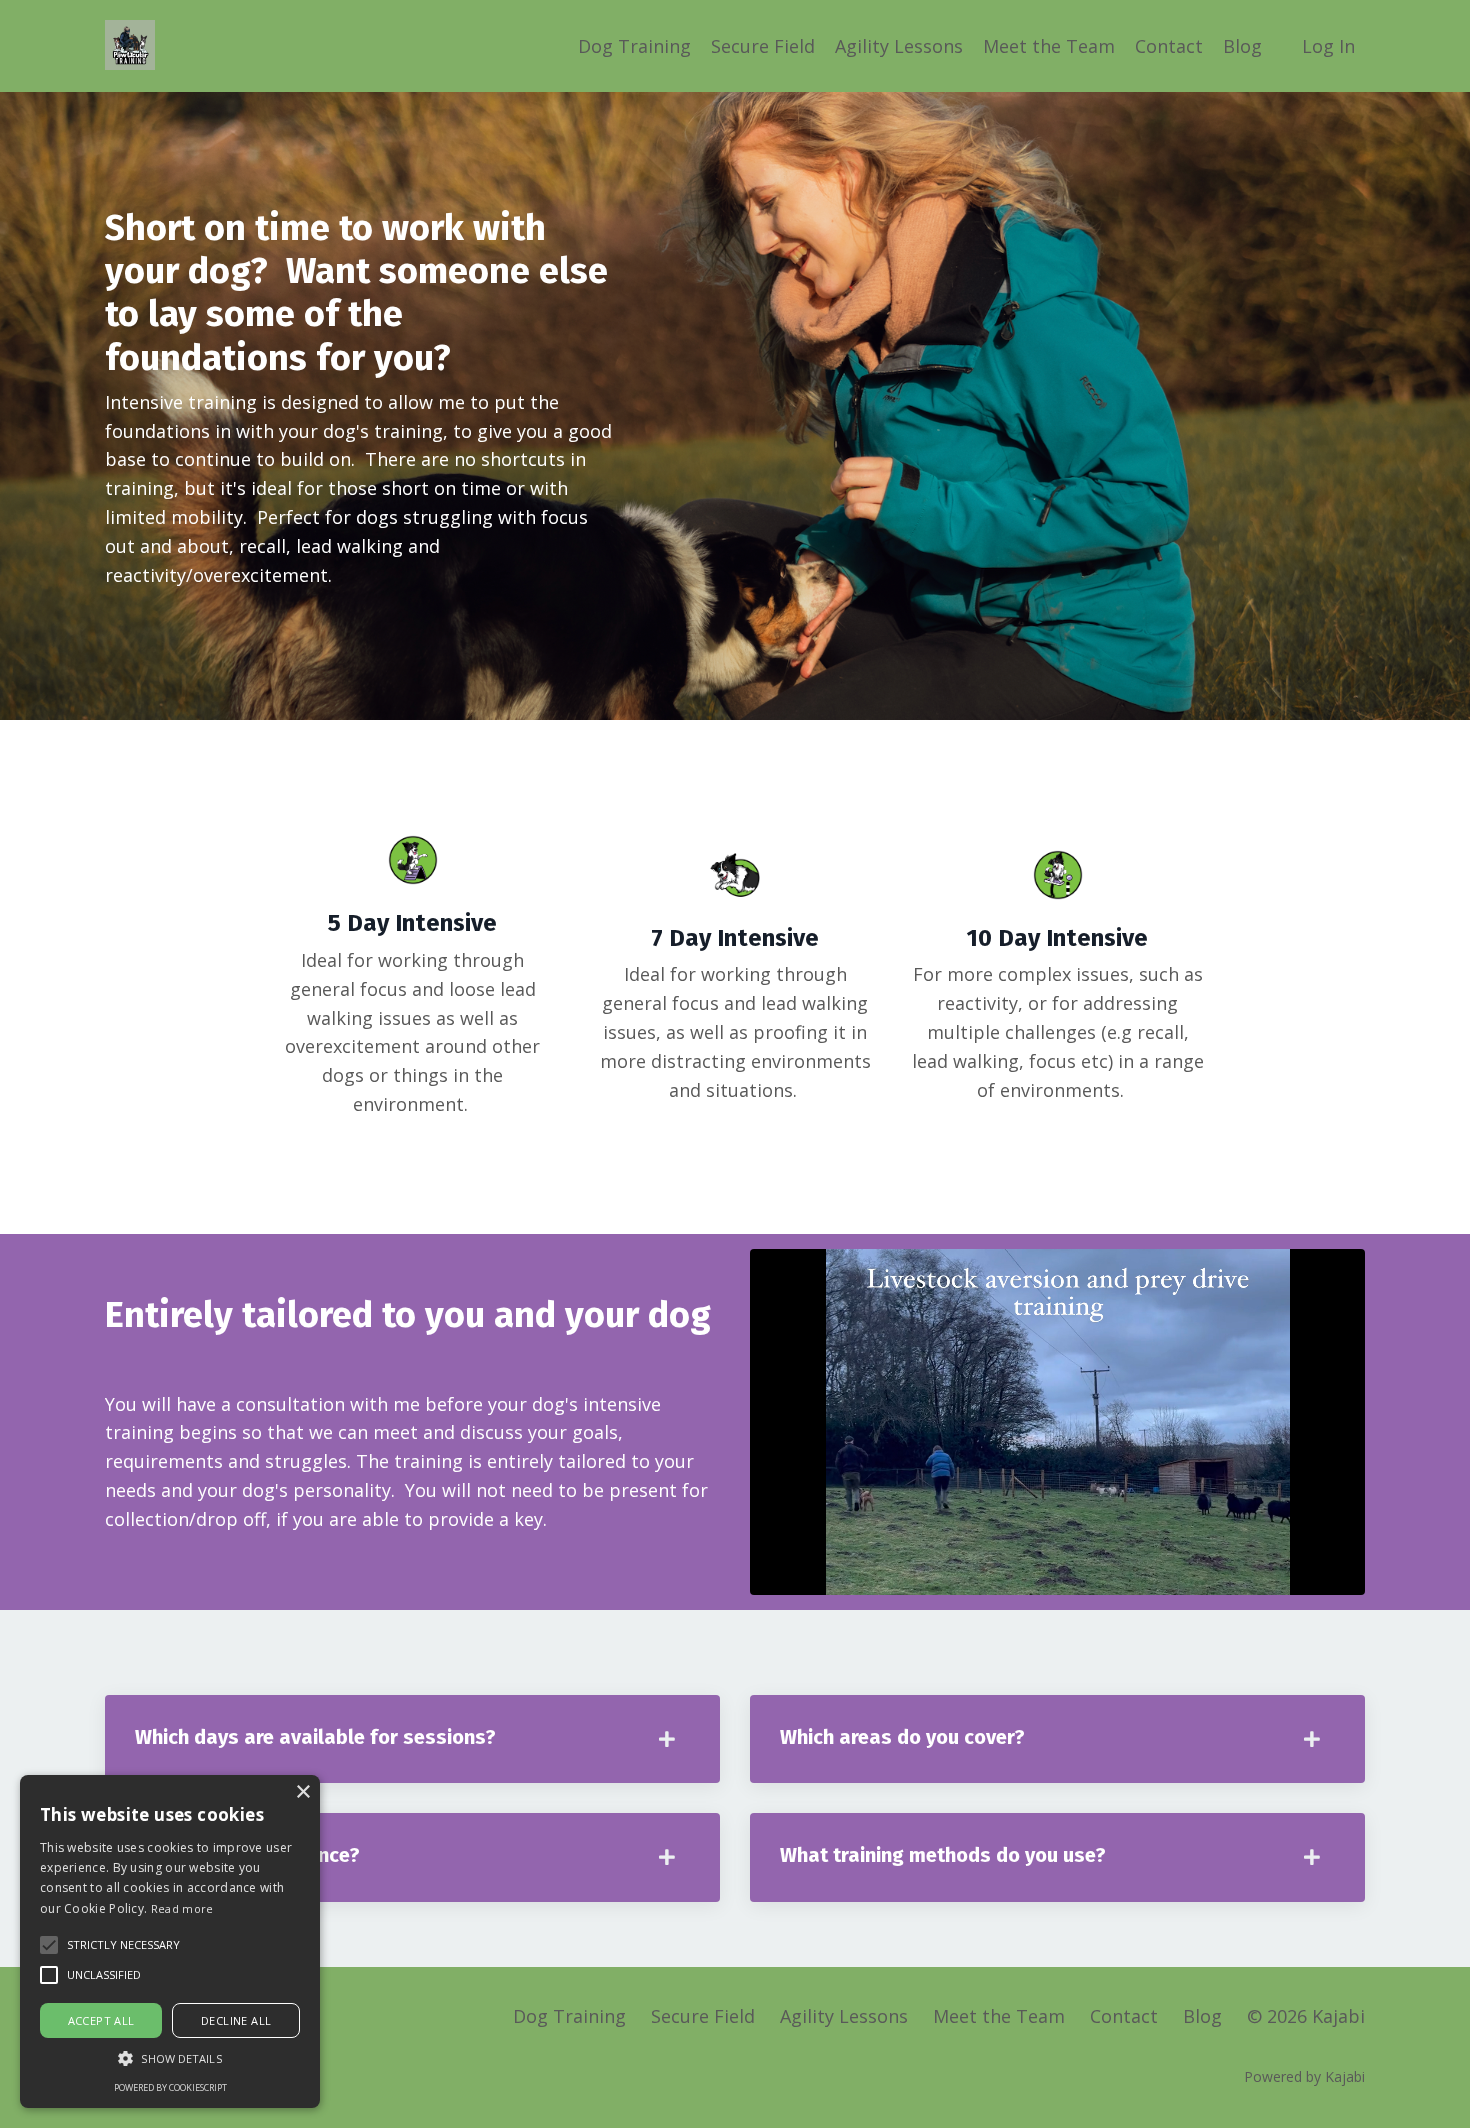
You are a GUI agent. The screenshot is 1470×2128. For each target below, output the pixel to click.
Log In (1328, 46)
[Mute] (1346, 1579)
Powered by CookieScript (170, 2087)
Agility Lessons (899, 46)
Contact (1169, 46)
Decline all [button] (236, 2020)
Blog (1242, 46)
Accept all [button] (101, 2020)
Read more (182, 1908)
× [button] (302, 1792)
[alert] (170, 1941)
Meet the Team (1049, 46)
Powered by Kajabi (1304, 2076)
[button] (123, 1945)
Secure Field (763, 46)
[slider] (1077, 1579)
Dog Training (634, 46)
